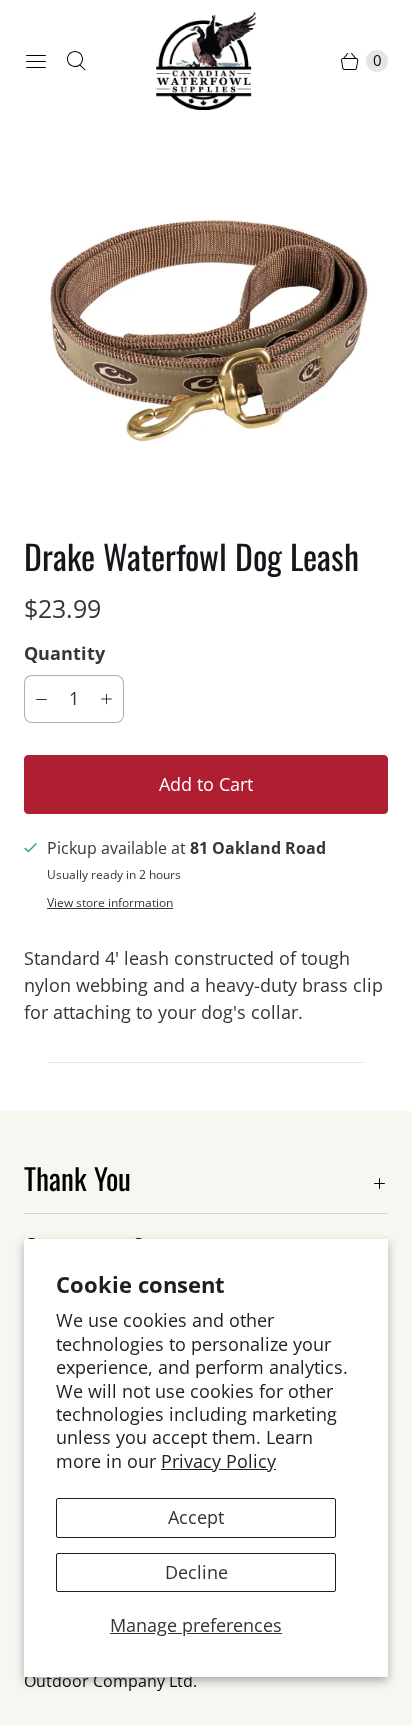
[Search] (76, 61)
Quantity (64, 653)
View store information (110, 903)
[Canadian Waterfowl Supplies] (206, 61)
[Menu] (36, 61)
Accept (196, 1517)
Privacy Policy (218, 1461)
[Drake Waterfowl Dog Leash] (206, 329)
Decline (196, 1572)
